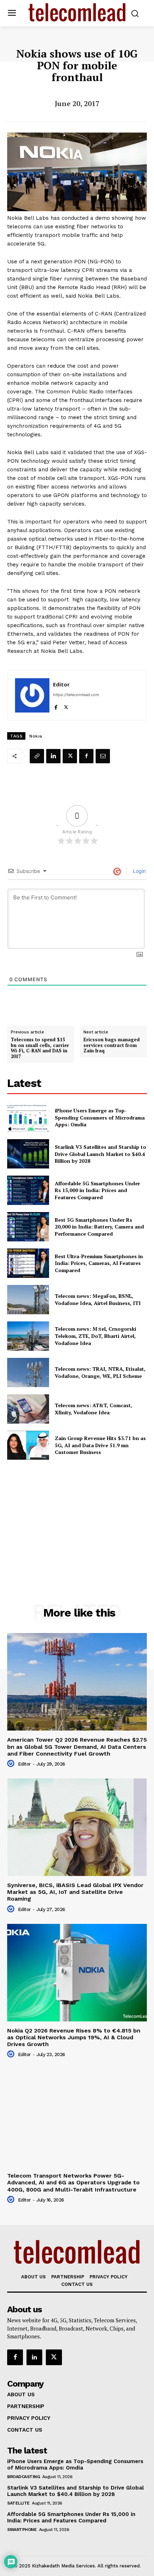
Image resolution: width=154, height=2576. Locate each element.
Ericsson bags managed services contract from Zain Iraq (112, 1045)
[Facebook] (56, 706)
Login (139, 871)
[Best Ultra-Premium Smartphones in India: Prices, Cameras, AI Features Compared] (28, 1263)
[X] (66, 706)
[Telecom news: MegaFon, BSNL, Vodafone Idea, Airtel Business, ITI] (28, 1300)
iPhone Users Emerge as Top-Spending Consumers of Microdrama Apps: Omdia (100, 1117)
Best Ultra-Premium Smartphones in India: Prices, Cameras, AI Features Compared (99, 1263)
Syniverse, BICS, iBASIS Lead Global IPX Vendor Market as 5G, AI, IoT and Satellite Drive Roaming (75, 1892)
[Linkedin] (53, 756)
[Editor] (32, 695)
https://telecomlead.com (76, 695)
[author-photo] (12, 1764)
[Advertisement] (77, 1516)
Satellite (18, 2503)
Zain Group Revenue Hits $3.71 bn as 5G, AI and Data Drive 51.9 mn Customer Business (100, 1445)
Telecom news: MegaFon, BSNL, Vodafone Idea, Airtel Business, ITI (98, 1299)
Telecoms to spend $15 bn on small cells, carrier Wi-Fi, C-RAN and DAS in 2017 (40, 1048)
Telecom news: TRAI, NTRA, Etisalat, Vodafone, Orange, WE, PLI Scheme (100, 1372)
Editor (61, 684)
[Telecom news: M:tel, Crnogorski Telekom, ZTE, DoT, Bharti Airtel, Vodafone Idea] (28, 1336)
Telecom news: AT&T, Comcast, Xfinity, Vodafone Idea (93, 1409)
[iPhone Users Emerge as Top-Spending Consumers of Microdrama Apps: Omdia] (28, 1118)
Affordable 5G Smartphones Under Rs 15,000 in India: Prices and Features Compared (97, 1190)
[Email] (103, 756)
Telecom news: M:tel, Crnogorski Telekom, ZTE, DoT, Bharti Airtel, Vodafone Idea (95, 1336)
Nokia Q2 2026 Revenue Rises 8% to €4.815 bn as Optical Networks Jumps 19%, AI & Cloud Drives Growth (74, 2037)
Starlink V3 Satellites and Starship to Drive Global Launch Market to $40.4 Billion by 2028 (100, 1154)
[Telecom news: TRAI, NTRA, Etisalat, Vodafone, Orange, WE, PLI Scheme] (28, 1373)
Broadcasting (23, 2477)
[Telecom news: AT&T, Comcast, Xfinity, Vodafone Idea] (28, 1409)
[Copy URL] (37, 756)
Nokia (36, 736)
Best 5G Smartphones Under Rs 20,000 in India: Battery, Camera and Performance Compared (99, 1227)
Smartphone (22, 2530)
